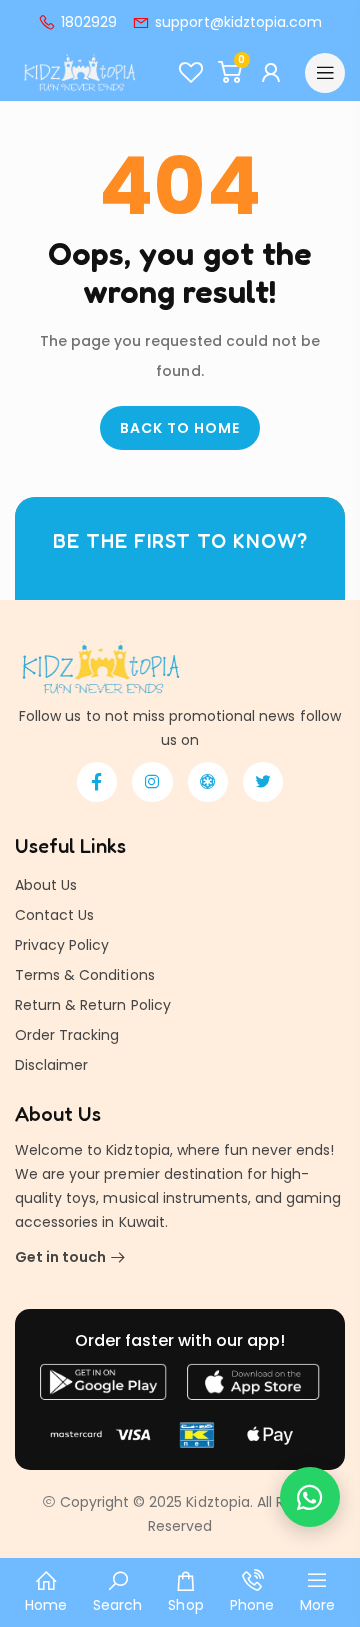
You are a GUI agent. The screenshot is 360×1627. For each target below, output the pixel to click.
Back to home (180, 428)
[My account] (273, 73)
